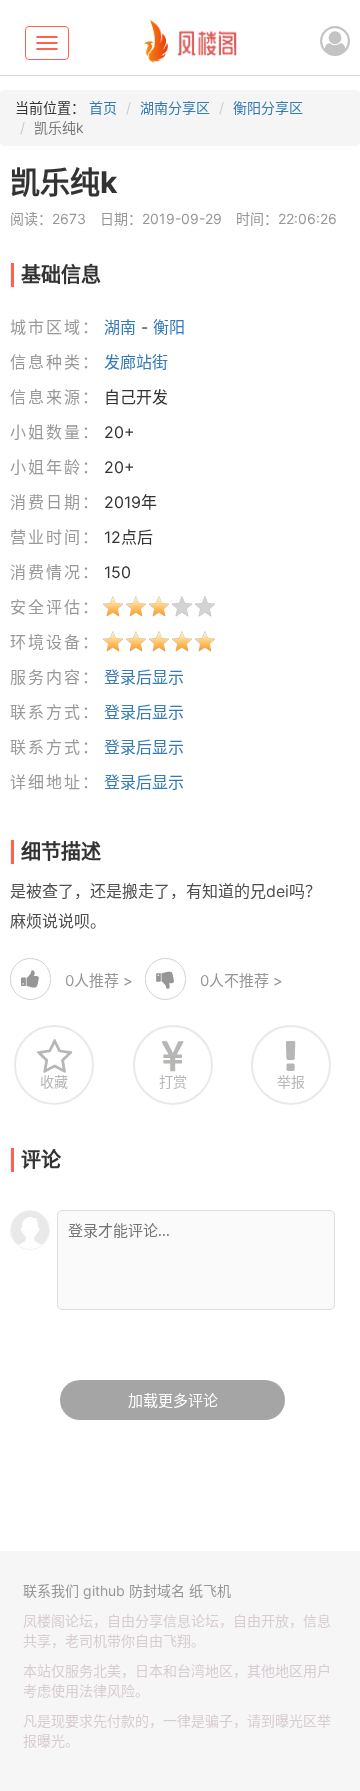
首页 (103, 107)
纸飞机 (210, 1590)
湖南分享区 (175, 107)
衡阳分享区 (268, 107)
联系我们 (51, 1590)
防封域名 (157, 1590)
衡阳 (169, 327)
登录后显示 (144, 677)
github (104, 1590)
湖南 (120, 327)
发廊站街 (136, 362)
